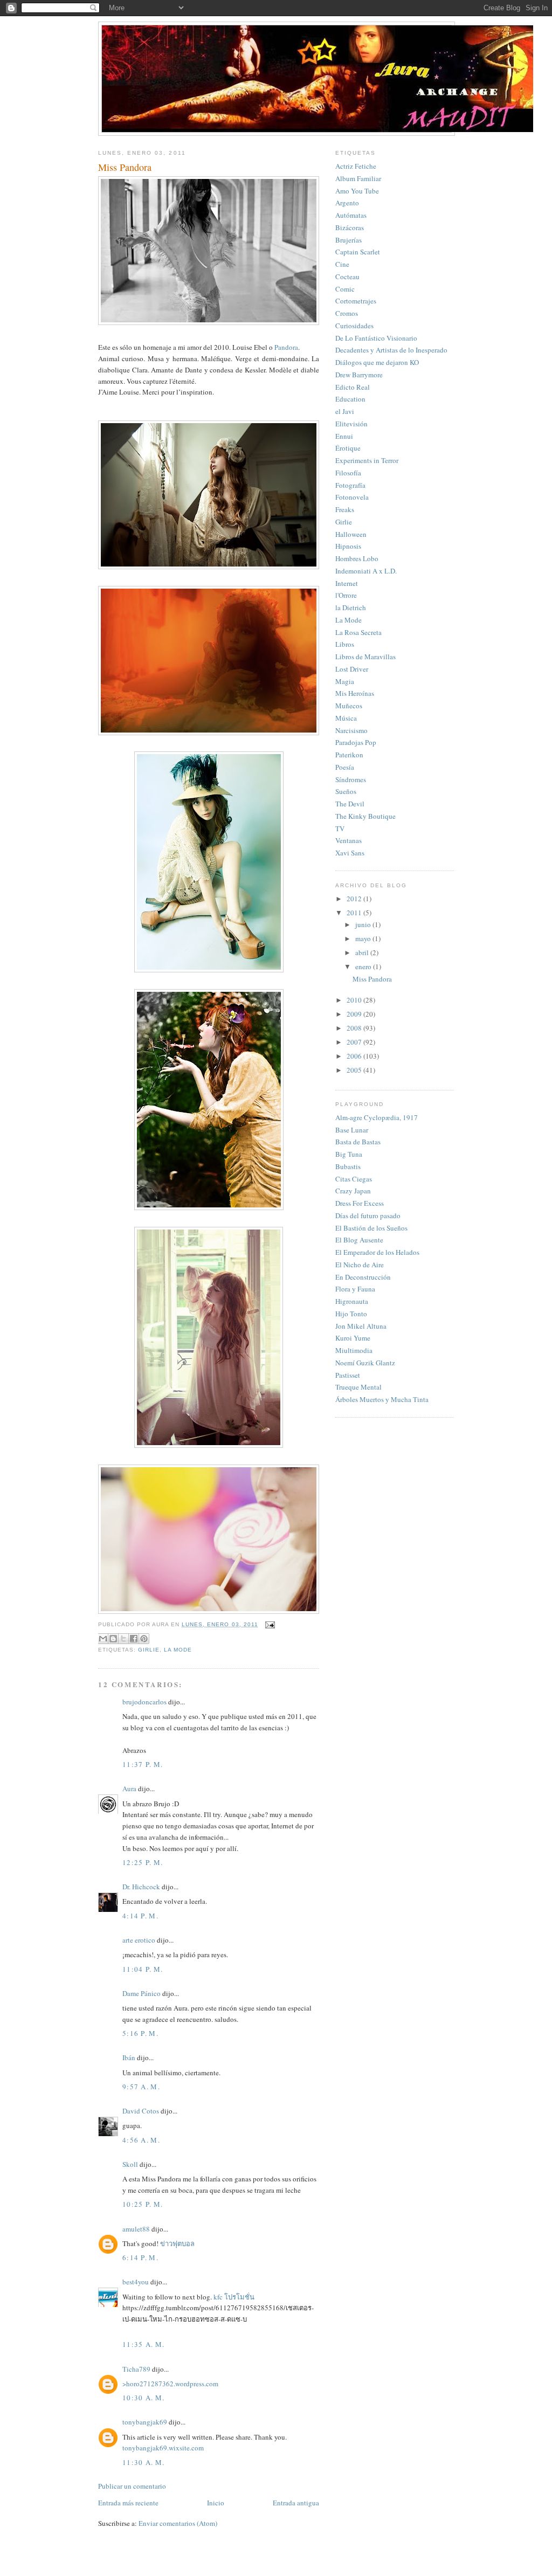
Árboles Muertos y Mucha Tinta (382, 1399)
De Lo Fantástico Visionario (376, 338)
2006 (355, 1056)
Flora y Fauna (355, 1289)
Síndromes (351, 779)
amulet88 (136, 2229)
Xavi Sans (350, 853)
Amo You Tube (357, 191)
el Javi (345, 411)
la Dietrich (351, 607)
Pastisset (348, 1375)
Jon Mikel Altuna (361, 1326)
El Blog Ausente (359, 1240)
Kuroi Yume (353, 1338)
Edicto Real (353, 387)
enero (364, 966)
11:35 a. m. (143, 2344)
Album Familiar (358, 178)
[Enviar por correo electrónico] (103, 1639)
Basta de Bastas (358, 1142)
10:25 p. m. (143, 2204)
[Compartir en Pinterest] (144, 1639)
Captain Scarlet (358, 252)
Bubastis (348, 1166)
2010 (355, 1000)
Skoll (130, 2164)
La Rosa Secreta (358, 632)
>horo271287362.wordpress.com (170, 2384)
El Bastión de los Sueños (371, 1228)
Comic (345, 289)
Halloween (351, 534)
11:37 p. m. (143, 1764)
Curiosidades (354, 326)
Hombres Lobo (357, 558)
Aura (129, 1788)
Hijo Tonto (351, 1314)
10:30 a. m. (143, 2398)
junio (364, 924)
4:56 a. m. (141, 2140)
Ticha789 (136, 2369)
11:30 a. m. (143, 2462)
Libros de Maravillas (365, 657)
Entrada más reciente (128, 2503)
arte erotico (139, 1940)
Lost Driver (352, 669)
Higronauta (352, 1301)
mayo (364, 938)
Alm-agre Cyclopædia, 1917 (377, 1117)
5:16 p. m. (140, 2033)
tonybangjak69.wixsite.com (163, 2448)
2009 (355, 1014)
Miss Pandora (372, 979)
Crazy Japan (353, 1191)
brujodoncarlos (144, 1702)
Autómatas (351, 215)
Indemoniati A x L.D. (366, 571)
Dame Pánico (142, 1993)
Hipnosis (348, 546)
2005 (355, 1070)
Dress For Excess (360, 1203)
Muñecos (349, 706)
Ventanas (349, 840)
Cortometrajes (356, 301)
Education (350, 399)
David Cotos (141, 2111)
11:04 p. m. (143, 1969)
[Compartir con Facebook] (134, 1639)
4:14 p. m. (140, 1916)
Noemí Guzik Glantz (365, 1363)
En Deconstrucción (363, 1277)
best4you (136, 2282)
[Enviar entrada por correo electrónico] (269, 1624)
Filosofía (348, 473)
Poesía (345, 767)
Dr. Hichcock (141, 1887)
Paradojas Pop (356, 742)
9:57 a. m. (141, 2087)
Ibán (129, 2057)
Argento (347, 203)
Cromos (347, 313)
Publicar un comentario (132, 2486)
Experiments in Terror (367, 460)
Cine (342, 264)
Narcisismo (351, 730)
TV (340, 828)
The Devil (350, 804)
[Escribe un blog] (113, 1639)
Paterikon (349, 755)
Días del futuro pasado (368, 1216)
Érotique (348, 448)
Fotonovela (352, 497)
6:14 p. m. (140, 2257)
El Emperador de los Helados (377, 1252)
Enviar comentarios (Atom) (178, 2523)
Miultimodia (354, 1350)
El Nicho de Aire (360, 1265)
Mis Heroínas (355, 693)
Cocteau (347, 277)
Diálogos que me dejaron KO (377, 362)
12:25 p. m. (143, 1862)
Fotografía (350, 485)
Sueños (346, 791)
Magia (345, 681)
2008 (355, 1028)
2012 (355, 899)
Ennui (344, 436)
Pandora (286, 347)
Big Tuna (349, 1154)
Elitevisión (351, 424)
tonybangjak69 (145, 2422)
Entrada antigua (296, 2503)
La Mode (178, 1650)
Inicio (216, 2503)
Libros (345, 644)
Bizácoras (350, 227)
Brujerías (349, 240)
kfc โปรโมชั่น (234, 2297)
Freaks (345, 509)
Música (346, 718)
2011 (355, 913)
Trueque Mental (358, 1387)
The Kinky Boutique (365, 816)
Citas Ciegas (354, 1179)
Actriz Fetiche (356, 166)
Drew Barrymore (359, 375)
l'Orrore (346, 595)
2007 (355, 1042)
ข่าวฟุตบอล (177, 2243)
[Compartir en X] (123, 1639)
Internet (347, 583)
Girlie (149, 1650)
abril (363, 952)
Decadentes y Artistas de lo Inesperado (391, 350)
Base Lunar (352, 1130)
